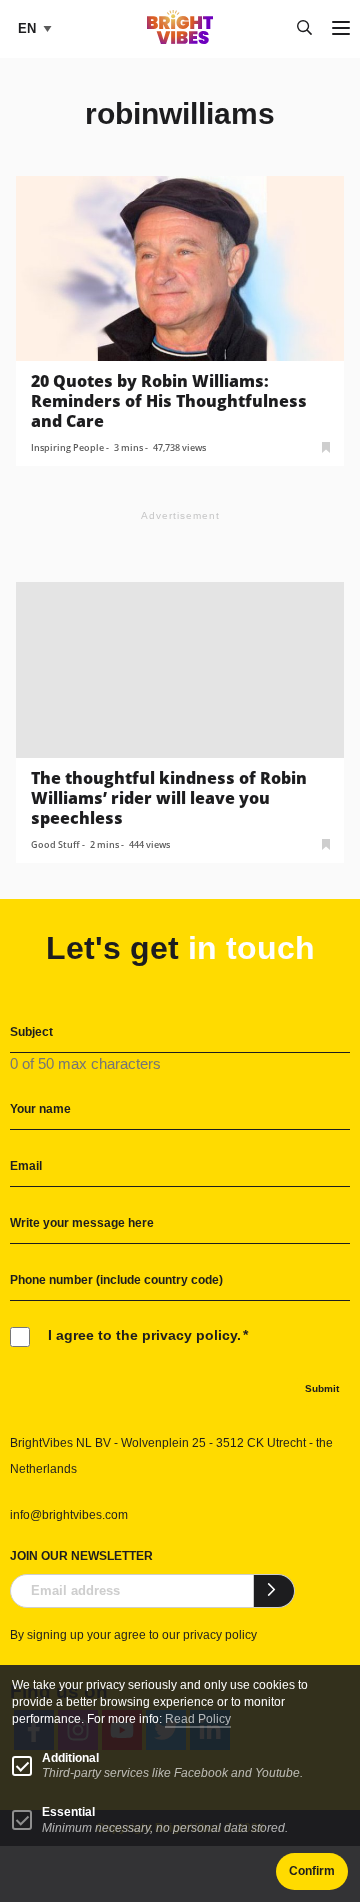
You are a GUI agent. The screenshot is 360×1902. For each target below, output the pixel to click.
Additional (70, 1758)
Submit (322, 1388)
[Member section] (326, 445)
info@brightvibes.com (69, 1515)
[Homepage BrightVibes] (180, 38)
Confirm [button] (312, 1871)
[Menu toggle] (341, 29)
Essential (68, 1812)
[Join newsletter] (274, 1591)
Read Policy (198, 1719)
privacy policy (220, 1635)
